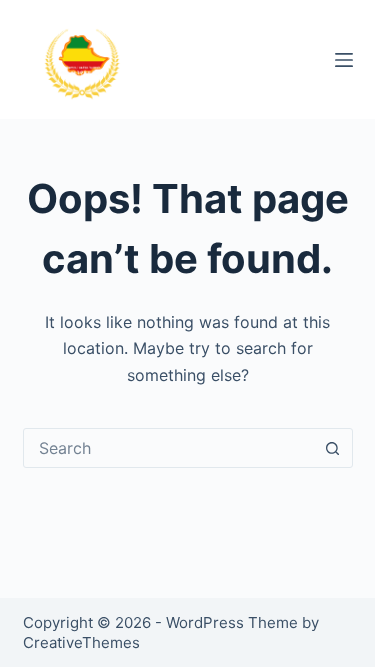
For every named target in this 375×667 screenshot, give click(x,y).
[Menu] (344, 60)
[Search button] (333, 448)
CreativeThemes (81, 642)
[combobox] (169, 448)
